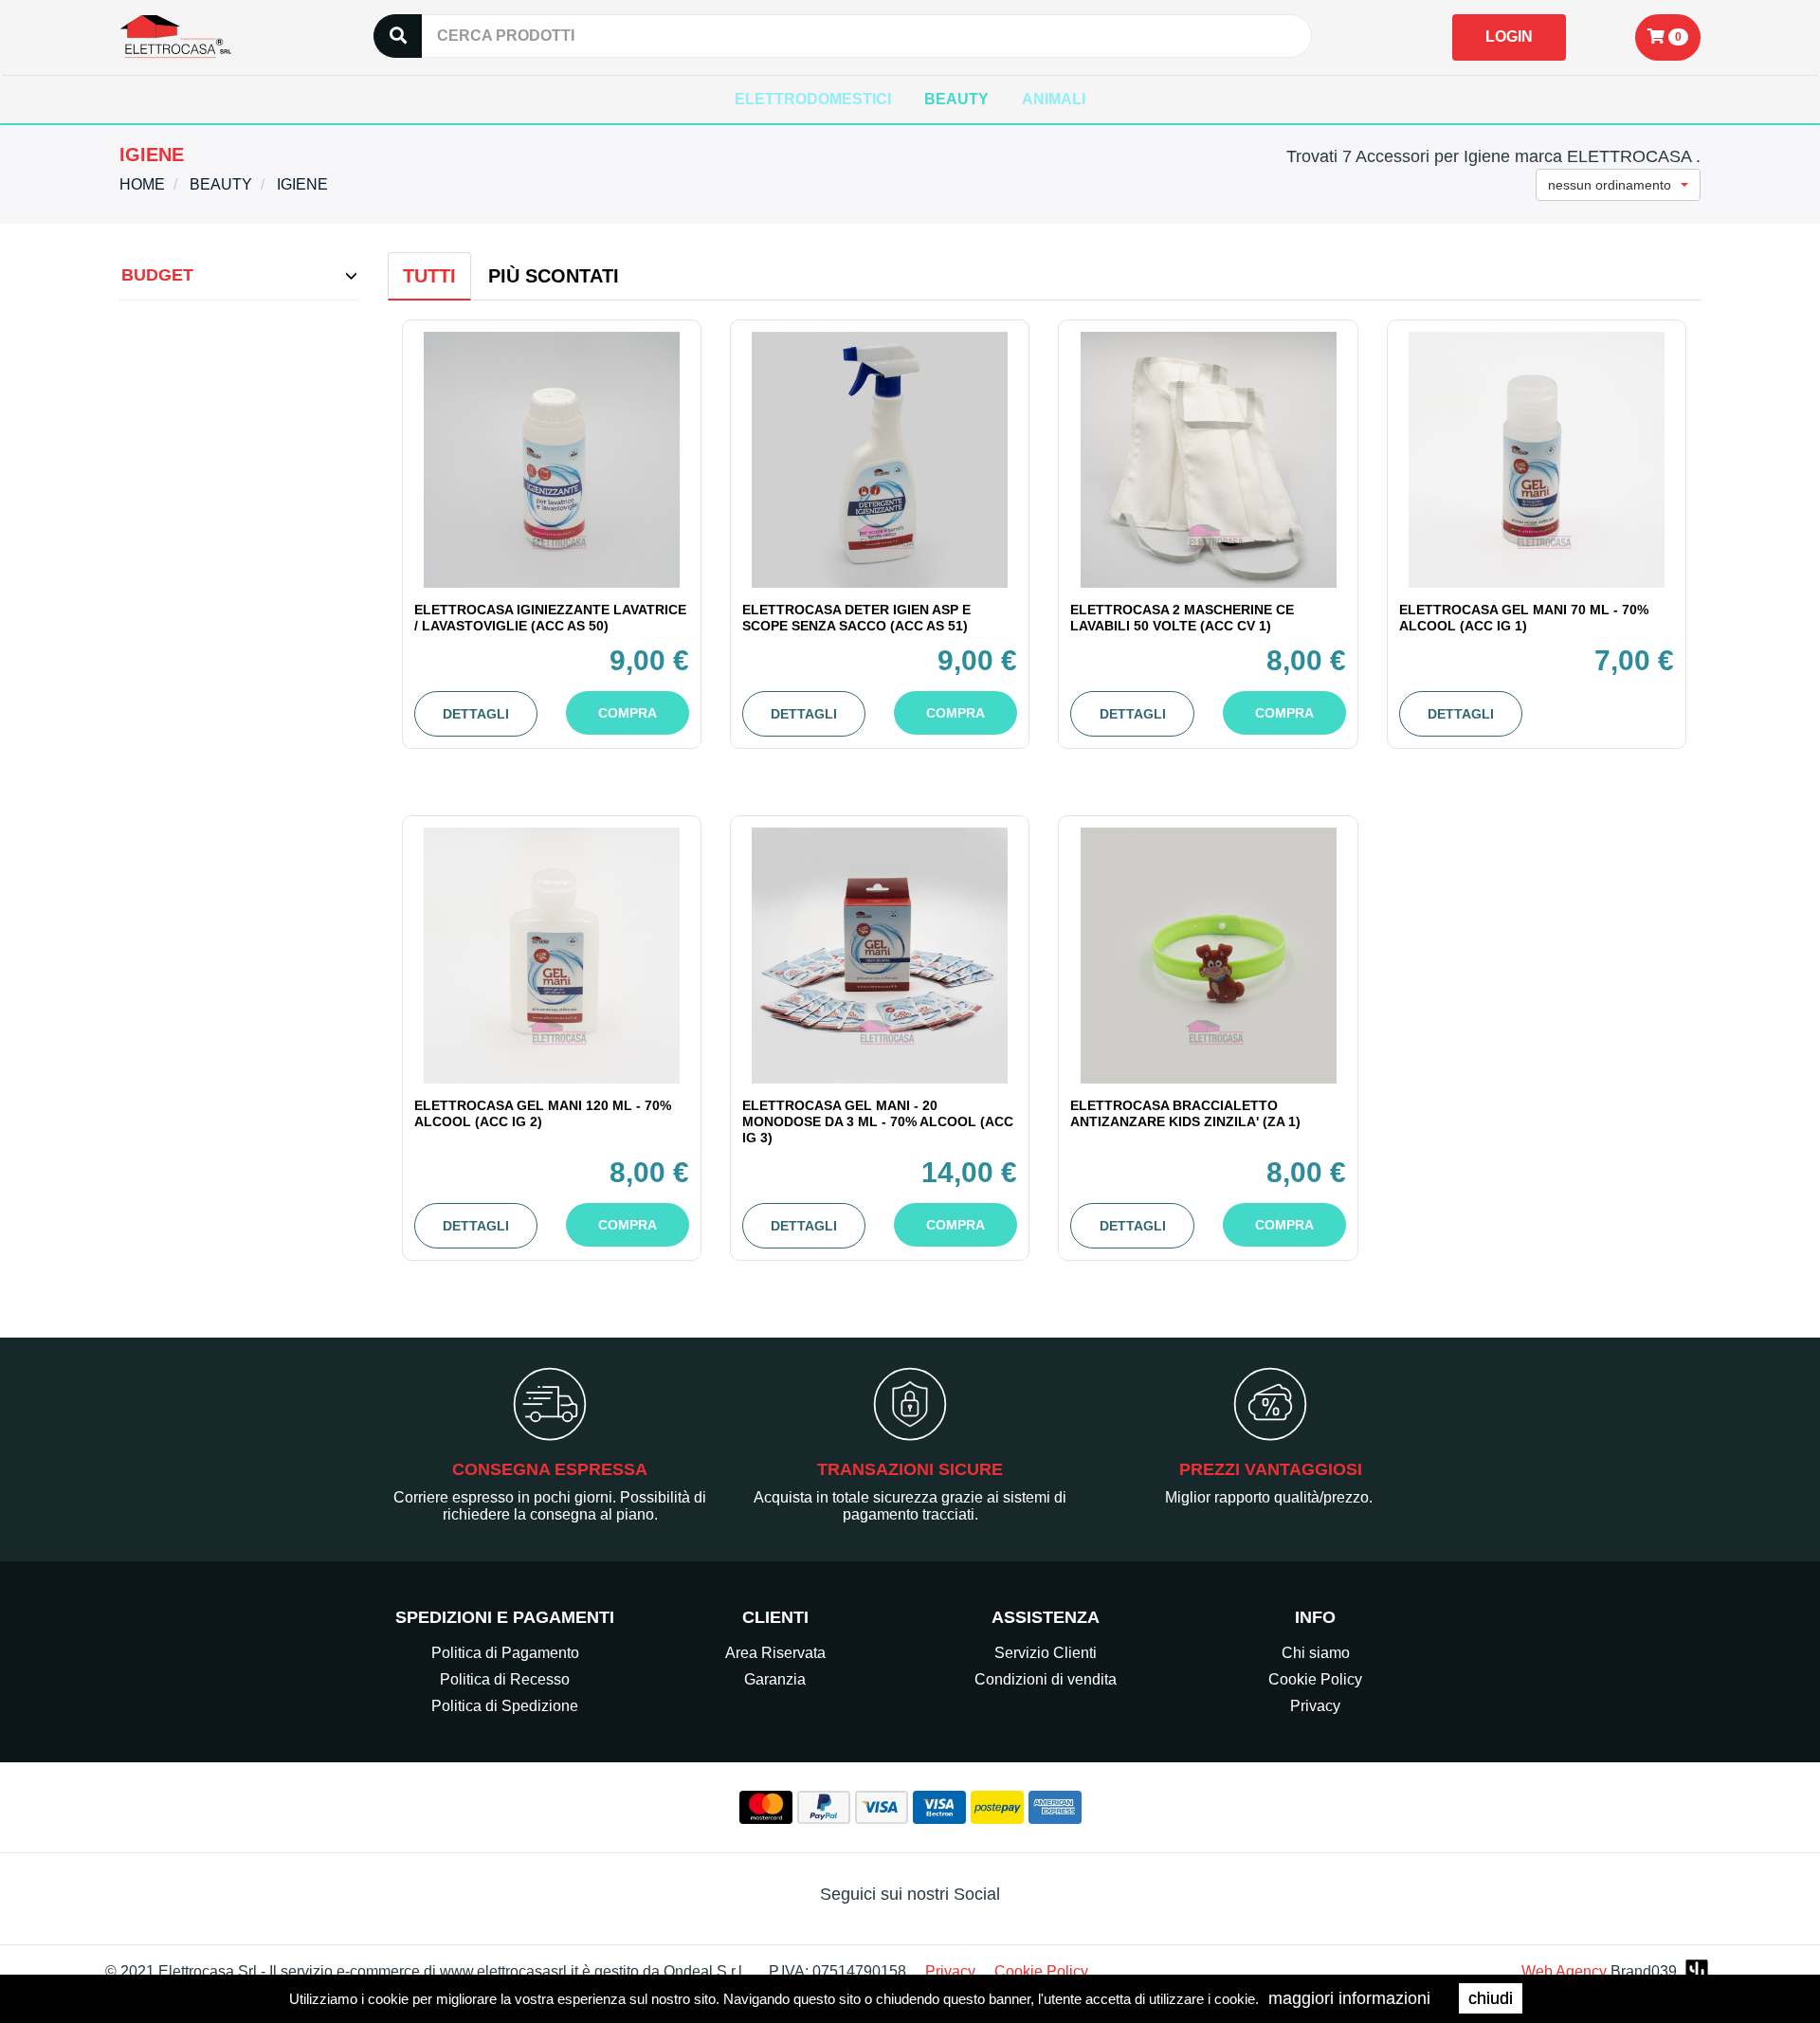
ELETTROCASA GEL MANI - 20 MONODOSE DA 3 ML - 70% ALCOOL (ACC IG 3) (878, 1121)
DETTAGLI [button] (476, 714)
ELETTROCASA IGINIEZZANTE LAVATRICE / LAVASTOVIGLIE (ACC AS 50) (550, 618)
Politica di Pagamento (505, 1653)
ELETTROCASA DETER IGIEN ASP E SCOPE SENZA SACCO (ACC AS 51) (856, 618)
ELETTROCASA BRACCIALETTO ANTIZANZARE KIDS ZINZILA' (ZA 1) (1185, 1113)
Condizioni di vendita (1046, 1679)
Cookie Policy (1315, 1679)
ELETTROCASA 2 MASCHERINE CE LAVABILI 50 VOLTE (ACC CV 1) (1182, 618)
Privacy (1315, 1706)
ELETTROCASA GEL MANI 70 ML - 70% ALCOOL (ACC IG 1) (1524, 618)
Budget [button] (157, 275)
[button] (1668, 37)
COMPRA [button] (628, 713)
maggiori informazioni (1349, 1998)
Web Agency (1564, 1971)
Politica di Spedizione (505, 1706)
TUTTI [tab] (429, 276)
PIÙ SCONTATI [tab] (554, 276)
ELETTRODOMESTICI (813, 99)
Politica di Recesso (505, 1679)
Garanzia (775, 1679)
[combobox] (1618, 185)
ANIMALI (1054, 99)
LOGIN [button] (1509, 36)
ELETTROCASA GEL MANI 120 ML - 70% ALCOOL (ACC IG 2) (543, 1113)
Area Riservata (775, 1653)
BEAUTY (956, 99)
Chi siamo (1316, 1653)
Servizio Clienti (1046, 1653)
